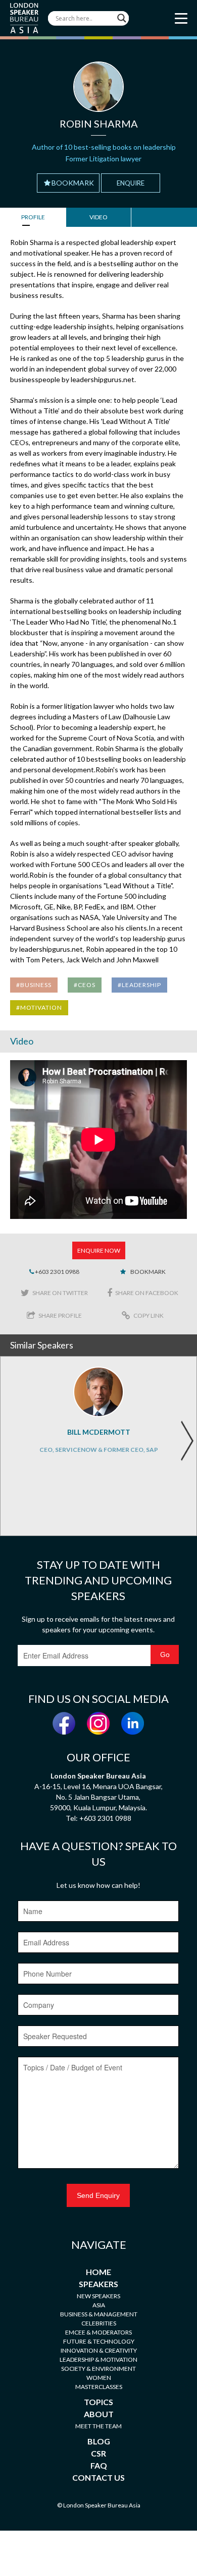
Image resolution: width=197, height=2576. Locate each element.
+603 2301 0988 (57, 1272)
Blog (99, 2441)
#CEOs (85, 985)
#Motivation (39, 1007)
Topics (98, 2402)
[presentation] (187, 1441)
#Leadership (139, 985)
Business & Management (99, 2314)
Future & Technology (99, 2341)
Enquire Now (99, 1250)
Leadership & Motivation (98, 2359)
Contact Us (98, 2477)
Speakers (98, 2284)
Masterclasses (99, 2387)
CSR (98, 2453)
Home (98, 2272)
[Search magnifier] (122, 18)
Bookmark (73, 183)
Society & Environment (98, 2369)
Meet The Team (98, 2426)
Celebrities (99, 2323)
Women (99, 2378)
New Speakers (98, 2296)
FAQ (99, 2465)
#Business (34, 985)
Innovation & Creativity (99, 2350)
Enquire (131, 183)
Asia (99, 2305)
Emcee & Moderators (98, 2332)
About (99, 2414)
